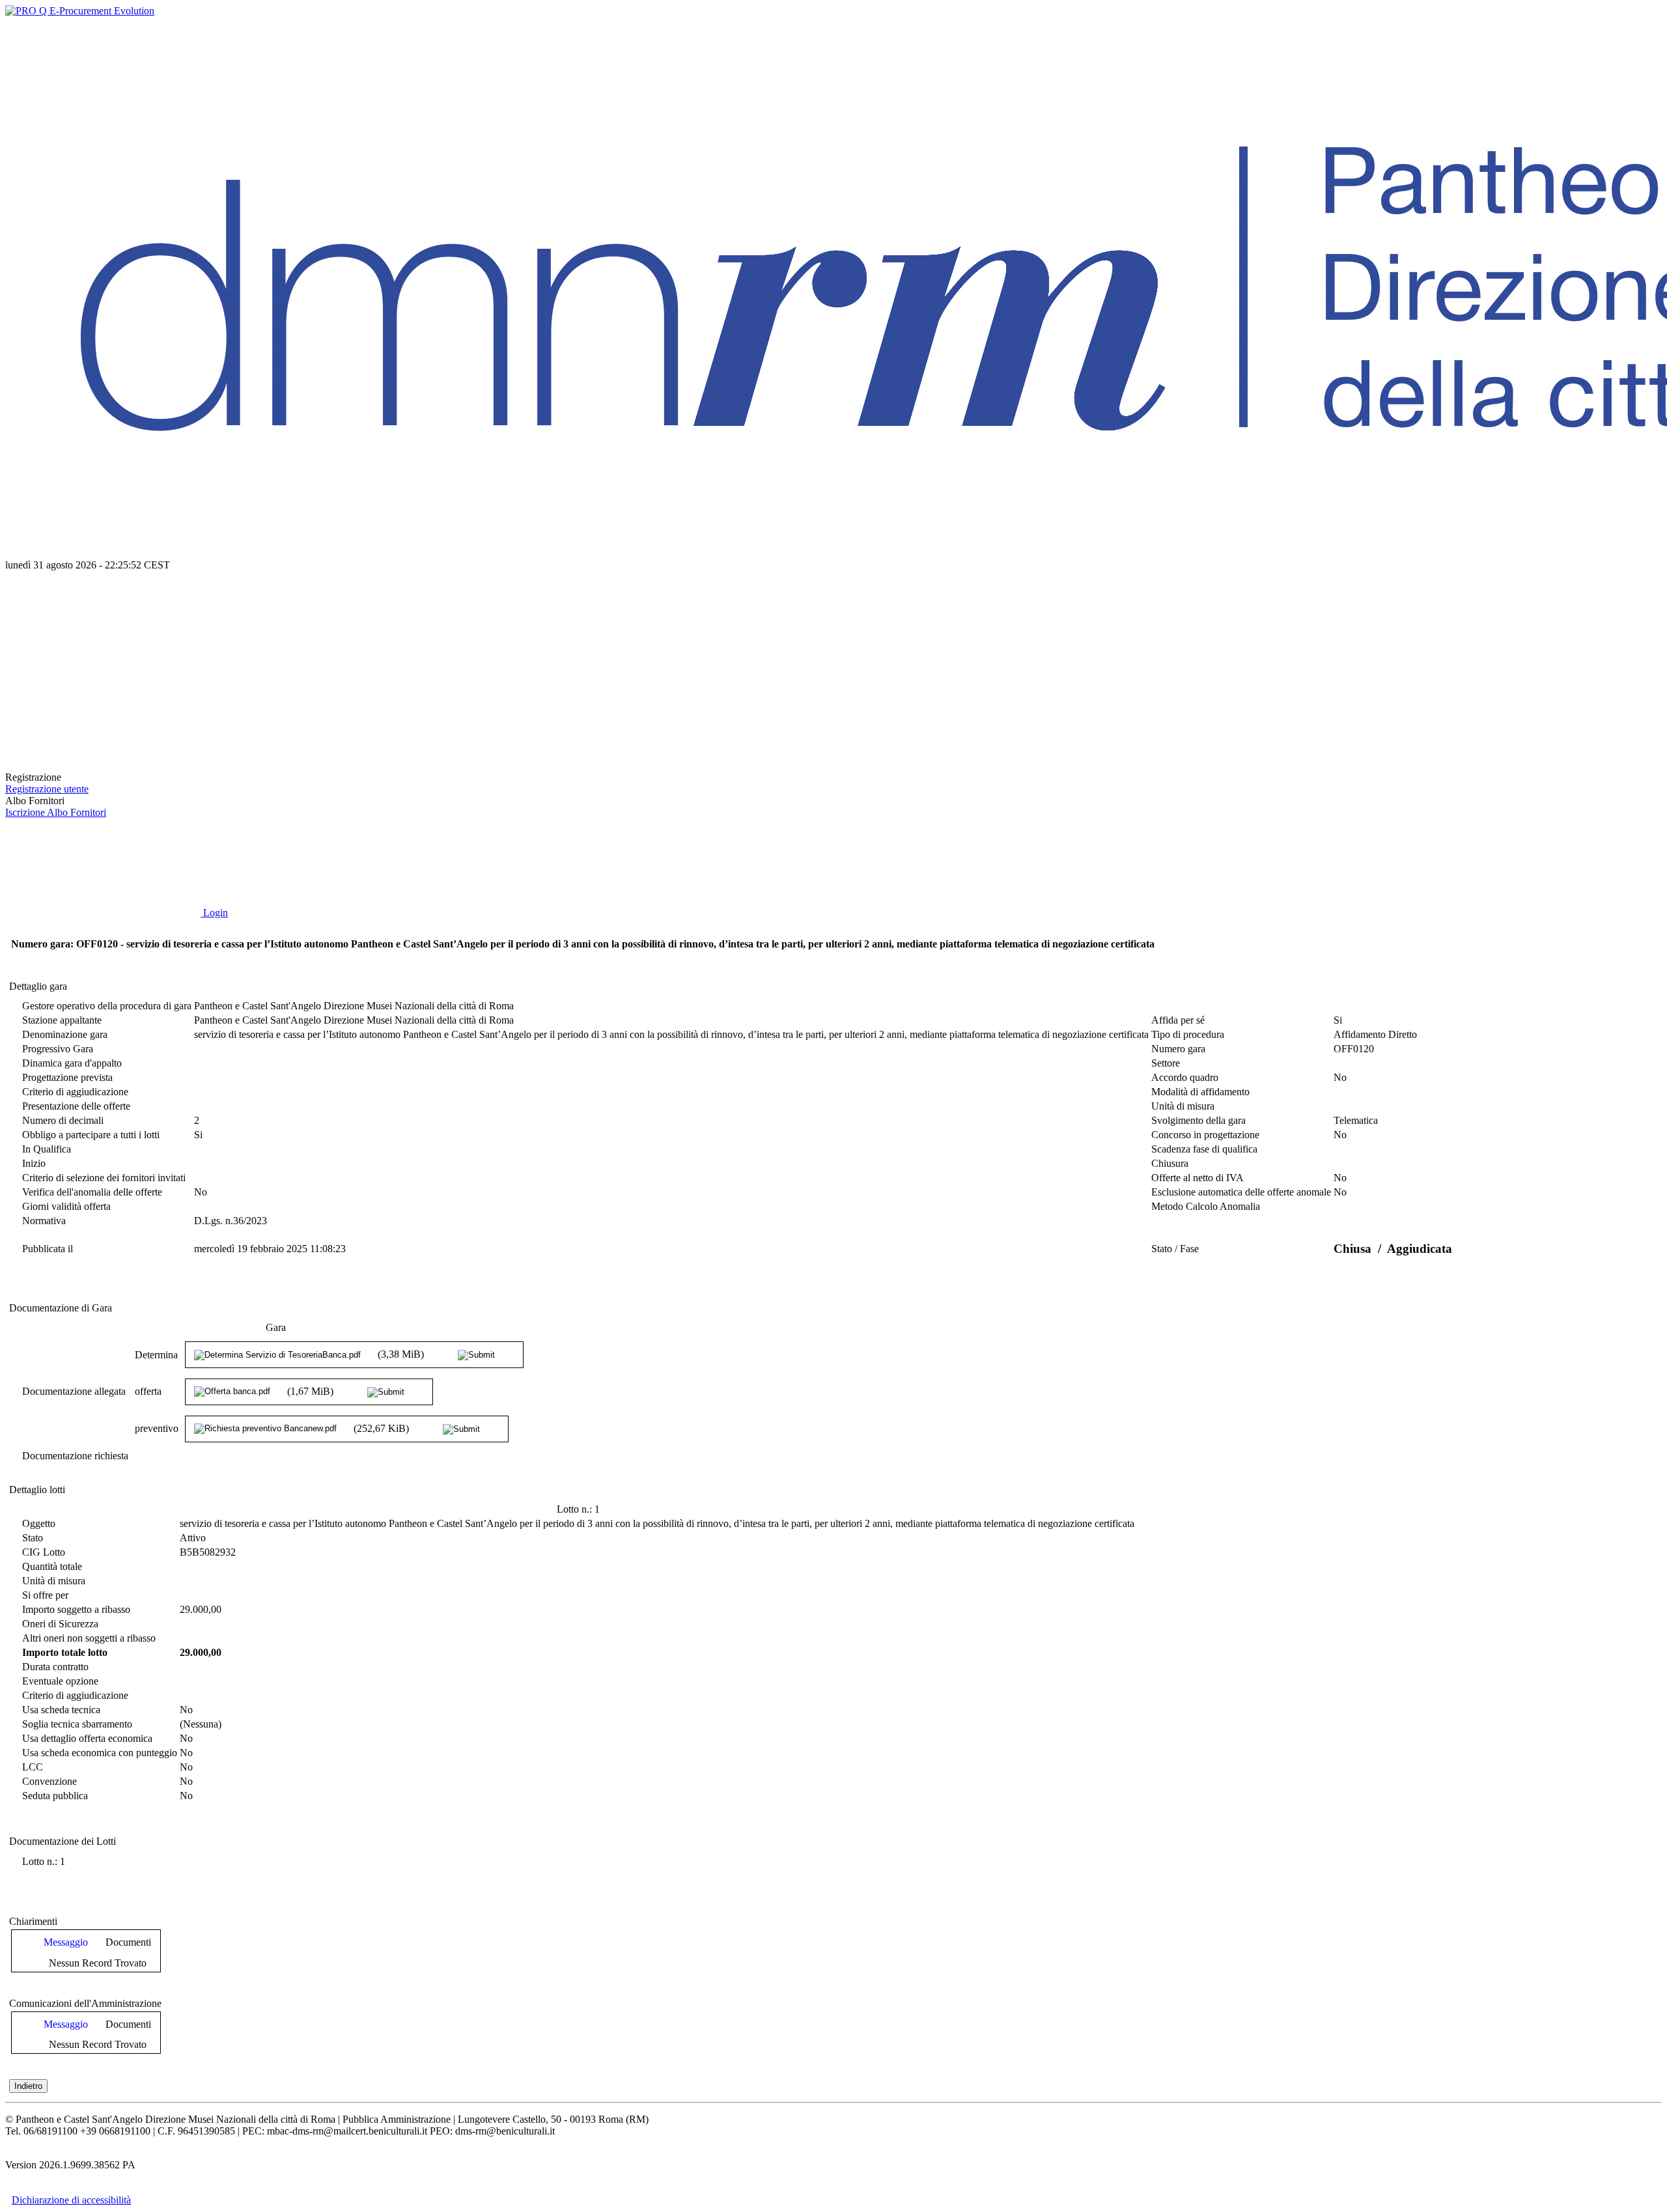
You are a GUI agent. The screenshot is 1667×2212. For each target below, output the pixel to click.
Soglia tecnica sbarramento (77, 1724)
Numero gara (1178, 1049)
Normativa (44, 1221)
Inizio (34, 1163)
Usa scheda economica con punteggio (100, 1753)
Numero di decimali (63, 1120)
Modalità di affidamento (1200, 1092)
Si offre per (45, 1595)
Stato (33, 1538)
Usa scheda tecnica (61, 1710)
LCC (33, 1767)
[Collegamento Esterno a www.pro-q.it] (80, 11)
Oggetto (39, 1523)
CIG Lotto (44, 1552)
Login (214, 913)
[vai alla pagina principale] (103, 765)
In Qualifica (47, 1149)
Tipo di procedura (1188, 1034)
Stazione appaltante (62, 1020)
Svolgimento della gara (1198, 1120)
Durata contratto (55, 1667)
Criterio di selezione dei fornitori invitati (104, 1178)
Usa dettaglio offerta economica (87, 1738)
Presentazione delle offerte (76, 1106)
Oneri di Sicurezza (60, 1624)
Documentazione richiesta (75, 1456)
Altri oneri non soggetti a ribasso (89, 1638)
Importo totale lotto (65, 1652)
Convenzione (49, 1781)
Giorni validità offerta (66, 1206)
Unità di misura (1183, 1106)
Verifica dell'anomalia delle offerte (92, 1192)
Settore (1166, 1063)
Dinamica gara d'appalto (72, 1063)
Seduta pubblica (55, 1796)
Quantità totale (52, 1566)
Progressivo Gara (58, 1049)
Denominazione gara (65, 1034)
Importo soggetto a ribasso (76, 1609)
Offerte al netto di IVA (1198, 1178)
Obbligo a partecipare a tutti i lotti (91, 1135)
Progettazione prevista (67, 1077)
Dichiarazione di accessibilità (71, 2200)
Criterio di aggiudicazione (75, 1092)
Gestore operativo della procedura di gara (107, 1006)
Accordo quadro (1185, 1077)
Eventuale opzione (60, 1681)
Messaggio (66, 1942)
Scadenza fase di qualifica (1204, 1149)
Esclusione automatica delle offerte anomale (1241, 1192)
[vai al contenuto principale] (103, 665)
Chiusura (1170, 1163)
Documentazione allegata (74, 1391)
